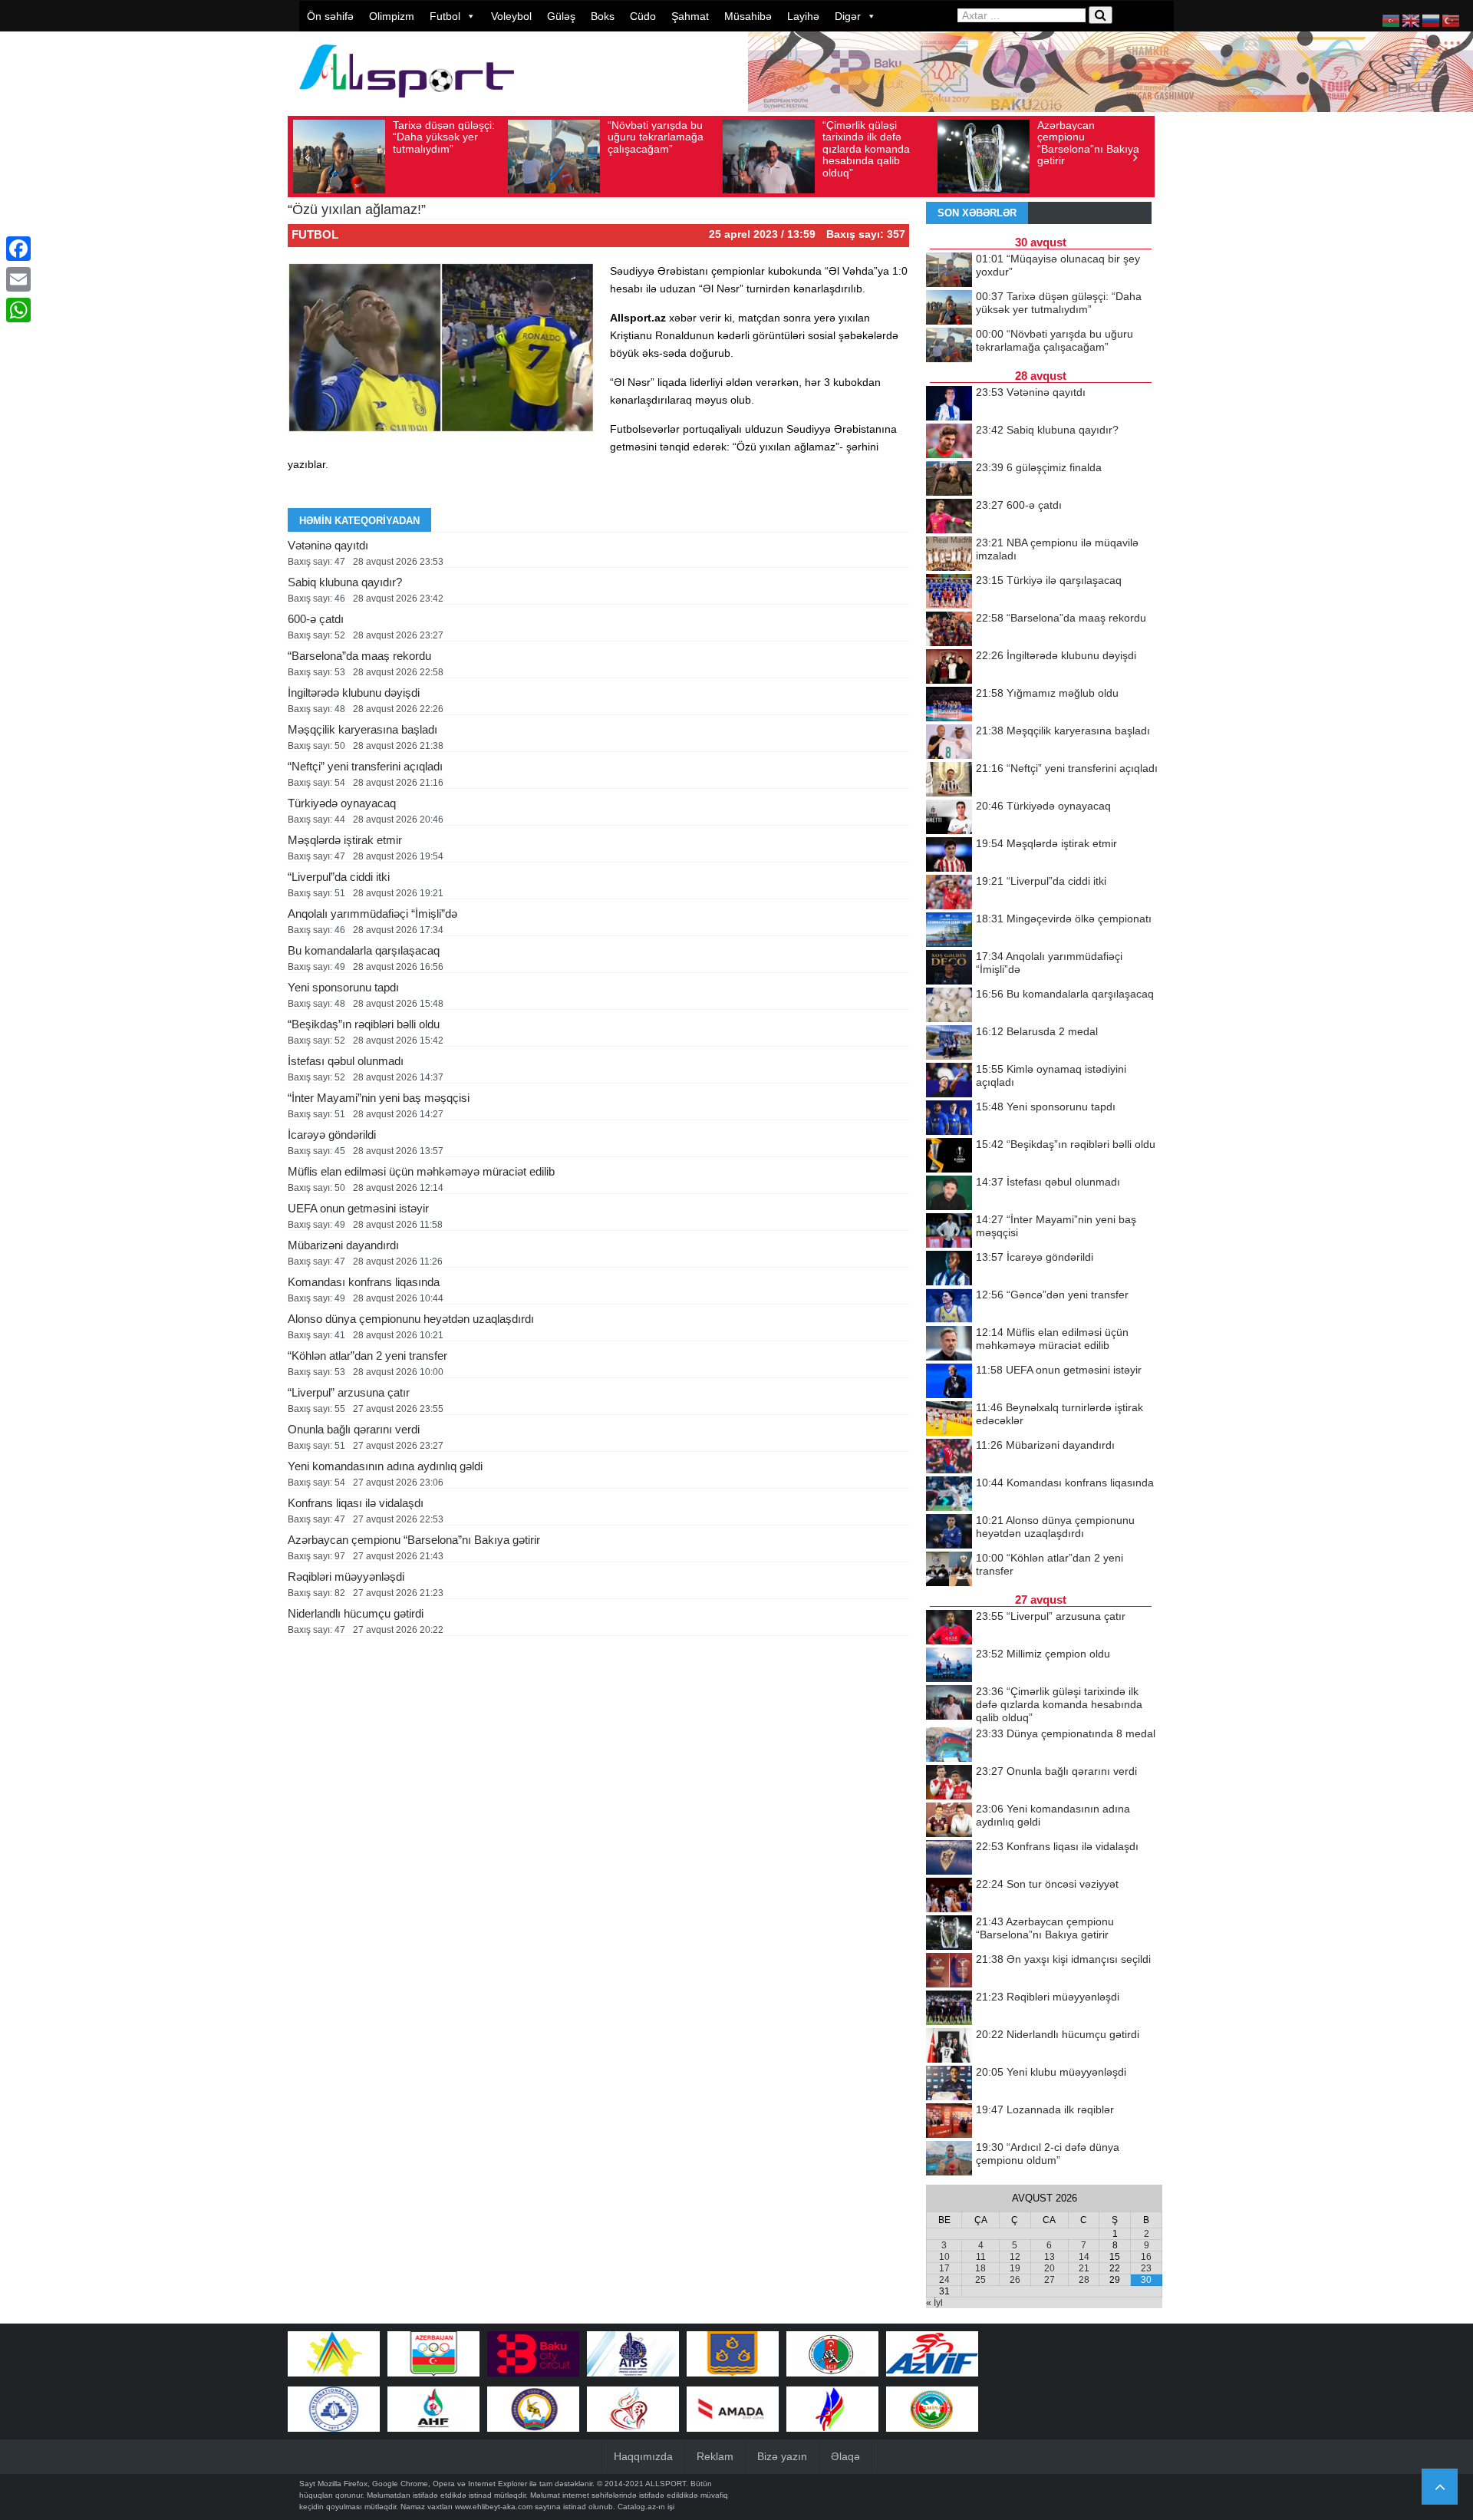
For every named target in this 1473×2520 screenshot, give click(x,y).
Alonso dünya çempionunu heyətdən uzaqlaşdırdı (411, 1319)
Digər (848, 16)
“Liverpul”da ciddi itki (339, 877)
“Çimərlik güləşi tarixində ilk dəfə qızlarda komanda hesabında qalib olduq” (866, 149)
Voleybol (511, 16)
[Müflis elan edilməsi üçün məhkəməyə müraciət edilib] (949, 1344)
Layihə (803, 16)
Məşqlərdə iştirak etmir (345, 840)
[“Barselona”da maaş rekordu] (949, 630)
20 (1050, 2268)
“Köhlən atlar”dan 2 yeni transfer (367, 1356)
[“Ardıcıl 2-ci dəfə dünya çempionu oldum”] (949, 2159)
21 (1084, 2268)
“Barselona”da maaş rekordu (359, 656)
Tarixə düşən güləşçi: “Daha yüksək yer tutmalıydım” (444, 137)
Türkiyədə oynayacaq (342, 803)
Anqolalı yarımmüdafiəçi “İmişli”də (372, 914)
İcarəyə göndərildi (332, 1135)
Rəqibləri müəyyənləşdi (346, 1577)
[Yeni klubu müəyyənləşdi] (949, 2084)
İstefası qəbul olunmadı (346, 1061)
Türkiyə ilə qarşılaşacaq (1049, 580)
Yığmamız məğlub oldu (1047, 693)
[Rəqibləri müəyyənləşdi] (949, 2009)
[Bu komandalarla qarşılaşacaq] (949, 1006)
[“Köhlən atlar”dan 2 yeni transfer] (949, 1570)
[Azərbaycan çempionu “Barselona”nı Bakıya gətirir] (949, 1934)
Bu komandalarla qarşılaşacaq (364, 950)
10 (944, 2257)
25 (980, 2280)
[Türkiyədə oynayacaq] (949, 818)
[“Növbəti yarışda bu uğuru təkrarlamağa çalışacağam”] (949, 346)
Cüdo (643, 16)
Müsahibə (748, 16)
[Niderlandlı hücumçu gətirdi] (949, 2047)
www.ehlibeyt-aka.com (494, 2507)
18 (980, 2268)
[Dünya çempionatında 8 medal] (949, 1746)
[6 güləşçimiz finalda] (949, 480)
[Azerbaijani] (1392, 20)
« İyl (934, 2303)
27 (1050, 2280)
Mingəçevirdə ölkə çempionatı (1064, 919)
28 (1084, 2280)
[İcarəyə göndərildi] (949, 1269)
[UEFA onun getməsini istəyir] (949, 1382)
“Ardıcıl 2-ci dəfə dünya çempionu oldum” (1048, 2154)
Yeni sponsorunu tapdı (343, 987)
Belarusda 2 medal (1037, 1031)
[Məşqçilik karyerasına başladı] (949, 743)
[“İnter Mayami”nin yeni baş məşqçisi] (949, 1232)
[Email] (18, 279)
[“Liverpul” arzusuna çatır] (949, 1628)
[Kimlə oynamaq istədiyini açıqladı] (949, 1081)
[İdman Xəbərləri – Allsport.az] (407, 105)
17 (944, 2268)
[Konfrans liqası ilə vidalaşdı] (949, 1859)
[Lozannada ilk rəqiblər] (949, 2122)
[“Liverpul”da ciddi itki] (949, 893)
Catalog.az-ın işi (646, 2507)
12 (1015, 2257)
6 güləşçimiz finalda (1039, 467)
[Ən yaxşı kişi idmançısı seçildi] (949, 1971)
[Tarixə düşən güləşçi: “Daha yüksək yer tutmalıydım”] (949, 308)
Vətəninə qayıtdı (328, 545)
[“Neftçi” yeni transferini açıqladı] (949, 780)
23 (1146, 2268)
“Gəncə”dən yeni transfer (1052, 1295)
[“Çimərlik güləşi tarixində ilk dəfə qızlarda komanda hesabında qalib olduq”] (949, 1704)
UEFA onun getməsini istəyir (358, 1208)
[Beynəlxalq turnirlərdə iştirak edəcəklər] (949, 1420)
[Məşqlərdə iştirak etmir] (949, 856)
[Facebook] (18, 249)
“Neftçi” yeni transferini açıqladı (365, 766)
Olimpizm (392, 16)
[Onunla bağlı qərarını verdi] (949, 1783)
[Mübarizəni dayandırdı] (949, 1457)
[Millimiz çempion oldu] (949, 1666)
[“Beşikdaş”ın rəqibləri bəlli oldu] (949, 1156)
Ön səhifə (330, 16)
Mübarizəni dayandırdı (343, 1245)
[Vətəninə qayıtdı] (949, 404)
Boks (603, 16)
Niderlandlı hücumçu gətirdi (356, 1613)
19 (1015, 2268)
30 (1146, 2280)
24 (944, 2280)
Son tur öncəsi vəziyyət (1047, 1884)
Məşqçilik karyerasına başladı (362, 729)
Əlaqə (845, 2456)
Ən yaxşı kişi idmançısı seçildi (1063, 1959)
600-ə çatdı (316, 619)
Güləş (561, 16)
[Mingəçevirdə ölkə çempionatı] (949, 931)
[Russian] (1432, 20)
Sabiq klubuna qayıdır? (345, 582)
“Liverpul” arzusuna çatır (349, 1392)
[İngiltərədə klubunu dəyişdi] (949, 668)
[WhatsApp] (18, 310)
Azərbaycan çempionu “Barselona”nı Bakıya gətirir (1088, 143)
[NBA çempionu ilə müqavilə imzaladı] (949, 555)
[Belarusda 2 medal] (949, 1044)
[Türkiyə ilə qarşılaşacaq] (949, 592)
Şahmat (690, 16)
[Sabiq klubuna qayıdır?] (949, 442)
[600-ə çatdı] (949, 517)
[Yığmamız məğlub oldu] (949, 705)
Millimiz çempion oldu (1043, 1654)
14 (1084, 2257)
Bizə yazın (782, 2456)
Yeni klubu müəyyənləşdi (1051, 2072)
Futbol (445, 16)
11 (981, 2257)
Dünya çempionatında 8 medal (1066, 1733)
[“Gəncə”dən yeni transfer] (949, 1307)
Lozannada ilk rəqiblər (1045, 2109)
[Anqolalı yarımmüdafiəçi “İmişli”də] (949, 968)
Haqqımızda (643, 2456)
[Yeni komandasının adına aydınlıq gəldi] (949, 1821)
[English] (1412, 20)
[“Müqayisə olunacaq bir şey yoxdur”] (949, 271)
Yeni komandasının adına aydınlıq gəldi (385, 1466)
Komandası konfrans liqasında (364, 1282)
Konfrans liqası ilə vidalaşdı (356, 1503)
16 (1146, 2257)
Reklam (715, 2456)
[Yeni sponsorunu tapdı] (949, 1119)
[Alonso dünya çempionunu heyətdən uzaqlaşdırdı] (949, 1532)
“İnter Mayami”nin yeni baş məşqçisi (379, 1098)
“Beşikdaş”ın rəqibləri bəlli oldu (364, 1024)
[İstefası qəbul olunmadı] (949, 1194)
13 (1050, 2257)
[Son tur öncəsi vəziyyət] (949, 1896)
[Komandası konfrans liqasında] (949, 1495)
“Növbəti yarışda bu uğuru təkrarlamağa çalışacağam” (656, 137)
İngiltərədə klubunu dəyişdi (354, 693)
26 (1015, 2280)
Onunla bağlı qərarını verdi (354, 1429)
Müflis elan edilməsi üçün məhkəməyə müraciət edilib (421, 1171)
